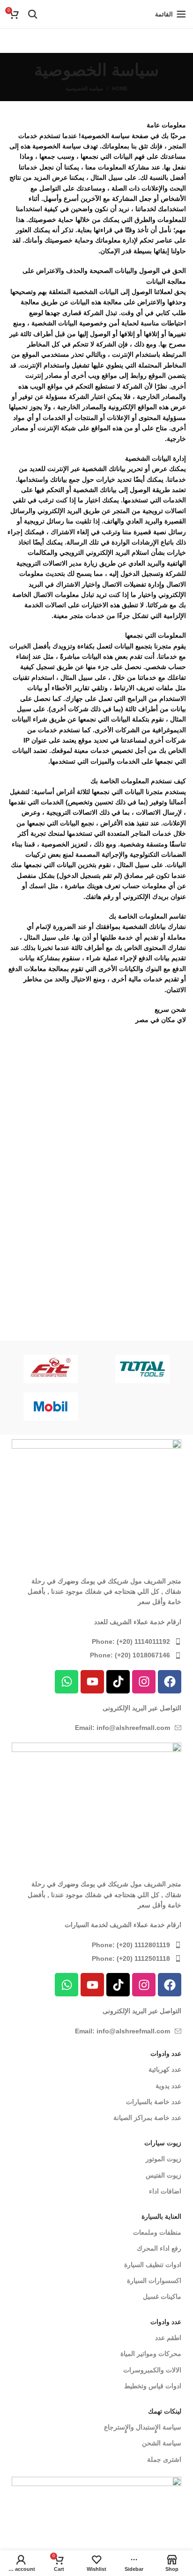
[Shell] (142, 1406)
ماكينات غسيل (162, 2296)
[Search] (33, 14)
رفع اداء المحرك (159, 2248)
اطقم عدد (168, 2338)
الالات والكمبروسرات (152, 2370)
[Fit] (51, 1369)
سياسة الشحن (162, 2443)
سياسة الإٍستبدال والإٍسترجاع (143, 2427)
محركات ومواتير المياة (151, 2354)
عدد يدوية (168, 2086)
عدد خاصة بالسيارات (154, 2102)
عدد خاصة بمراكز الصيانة (147, 2118)
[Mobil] (51, 1406)
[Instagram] (144, 1682)
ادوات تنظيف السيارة (153, 2265)
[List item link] (96, 1641)
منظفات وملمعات (157, 2232)
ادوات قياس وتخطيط (153, 2386)
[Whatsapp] (67, 1682)
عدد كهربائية (165, 2069)
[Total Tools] (142, 1369)
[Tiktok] (118, 1682)
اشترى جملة (164, 2459)
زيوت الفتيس (163, 2175)
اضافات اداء (165, 2191)
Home (120, 88)
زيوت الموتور (163, 2159)
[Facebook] (170, 1682)
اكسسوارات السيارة (154, 2281)
